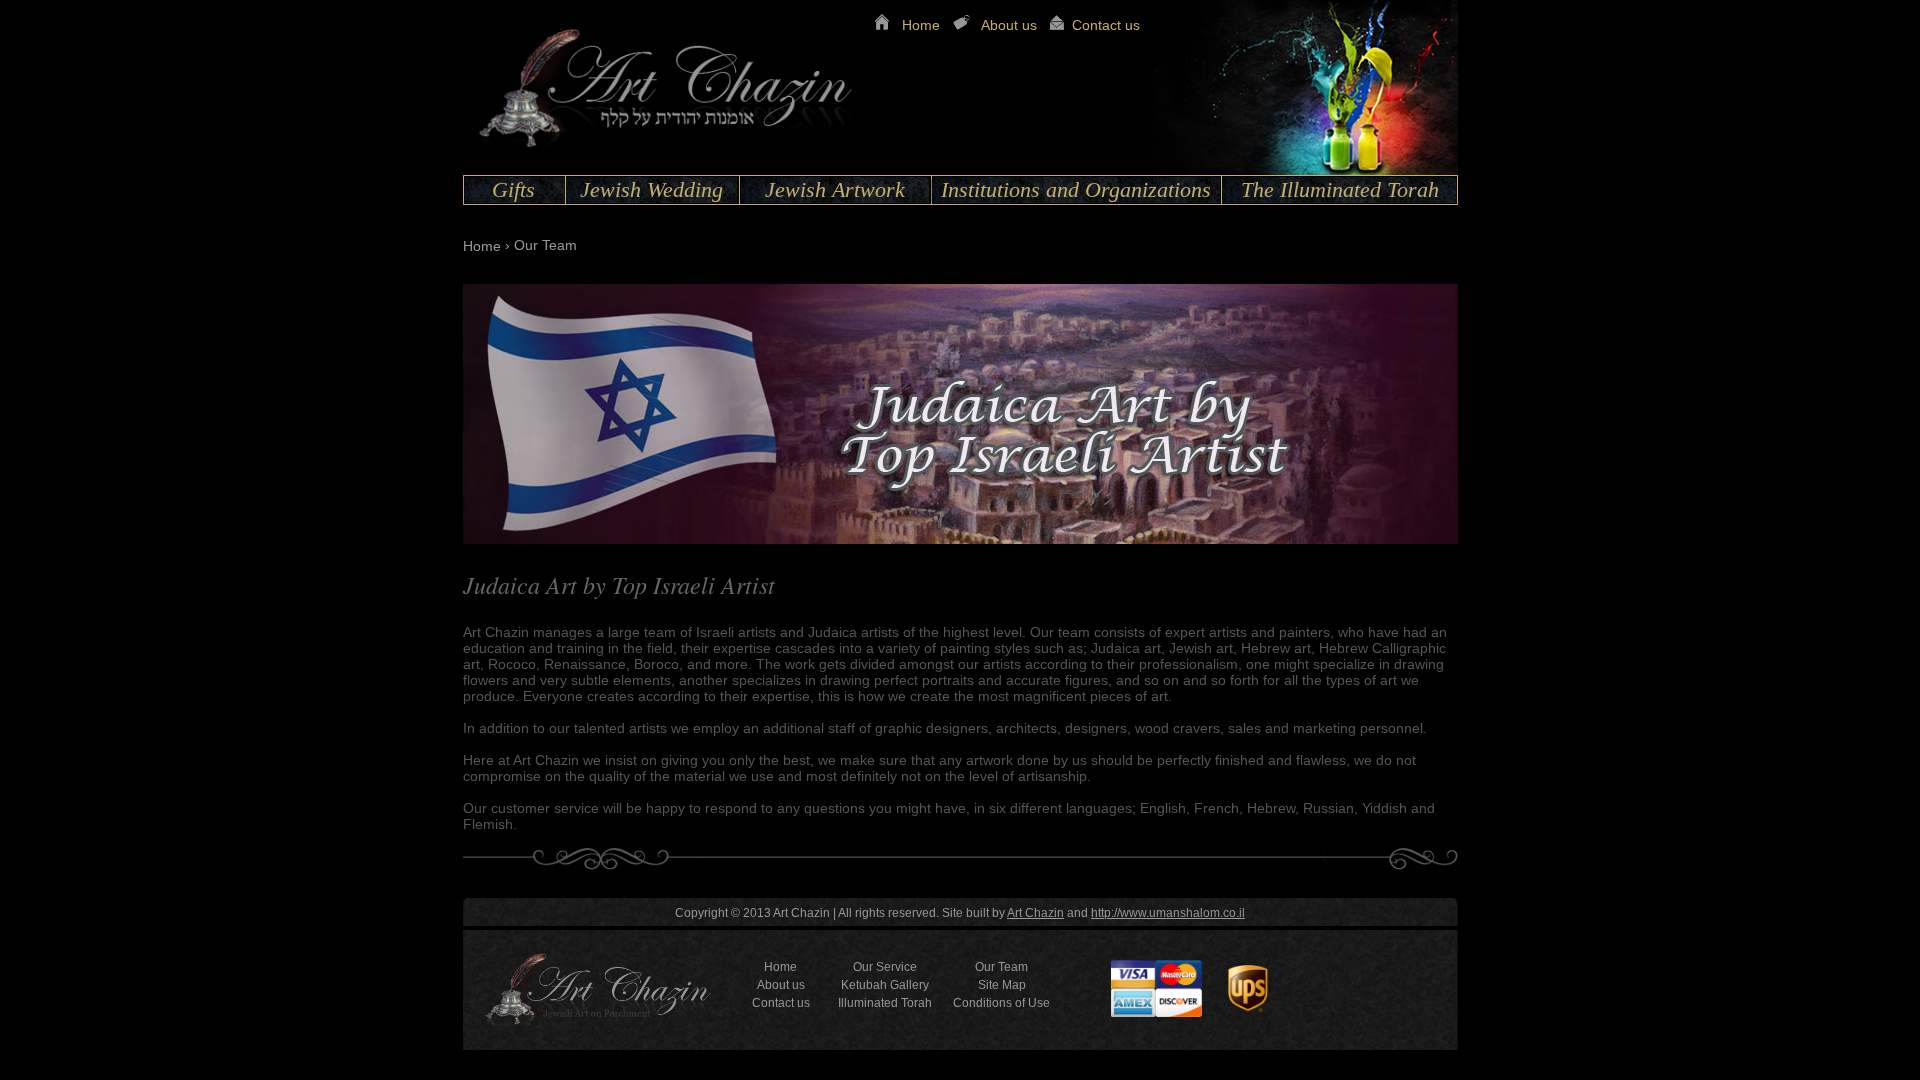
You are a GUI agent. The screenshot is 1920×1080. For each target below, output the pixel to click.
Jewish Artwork (835, 189)
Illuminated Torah (885, 1003)
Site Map (1002, 985)
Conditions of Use (1001, 1003)
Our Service (885, 967)
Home (921, 25)
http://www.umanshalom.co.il (1168, 913)
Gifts (513, 189)
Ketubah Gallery (885, 985)
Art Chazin (1035, 913)
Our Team (1001, 967)
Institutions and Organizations (1076, 189)
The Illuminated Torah (1340, 189)
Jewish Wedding (651, 189)
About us (1009, 25)
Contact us (1106, 25)
